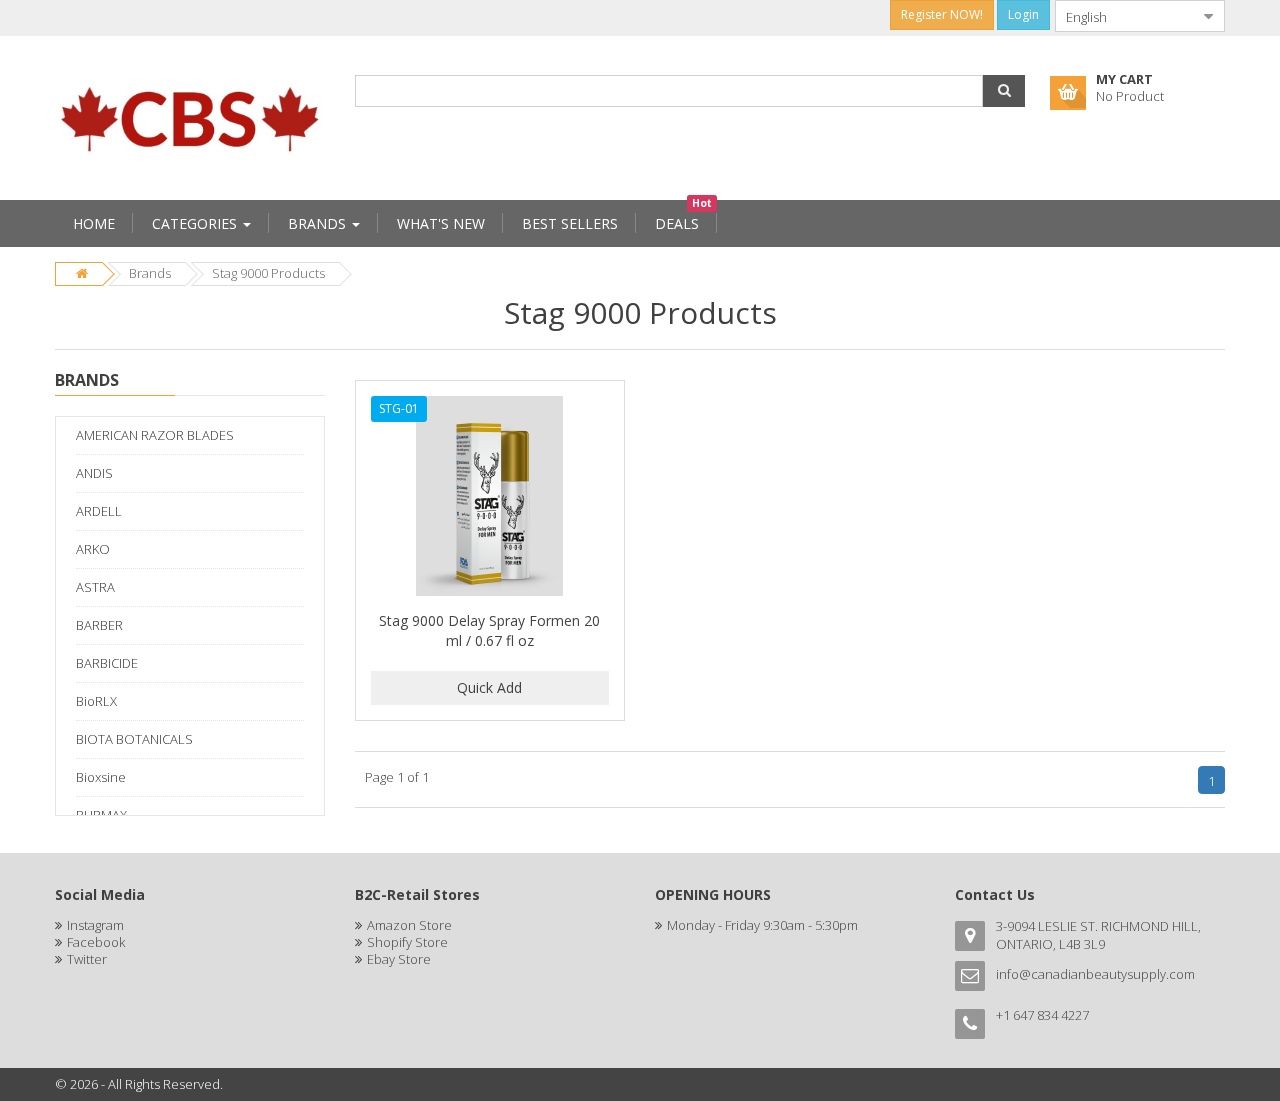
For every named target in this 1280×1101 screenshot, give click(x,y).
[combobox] (1124, 16)
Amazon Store (409, 925)
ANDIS (94, 473)
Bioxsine (101, 777)
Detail (490, 392)
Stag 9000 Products (268, 273)
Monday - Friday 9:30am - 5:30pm (762, 925)
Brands (150, 273)
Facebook (96, 942)
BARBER (99, 625)
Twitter (87, 959)
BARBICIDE (107, 663)
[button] (1004, 91)
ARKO (93, 549)
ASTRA (95, 587)
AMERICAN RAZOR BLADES (155, 435)
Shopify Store (407, 942)
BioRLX (96, 701)
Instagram (95, 925)
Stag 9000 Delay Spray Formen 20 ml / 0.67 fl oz (489, 630)
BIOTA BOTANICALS (134, 739)
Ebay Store (399, 959)
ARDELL (99, 511)
